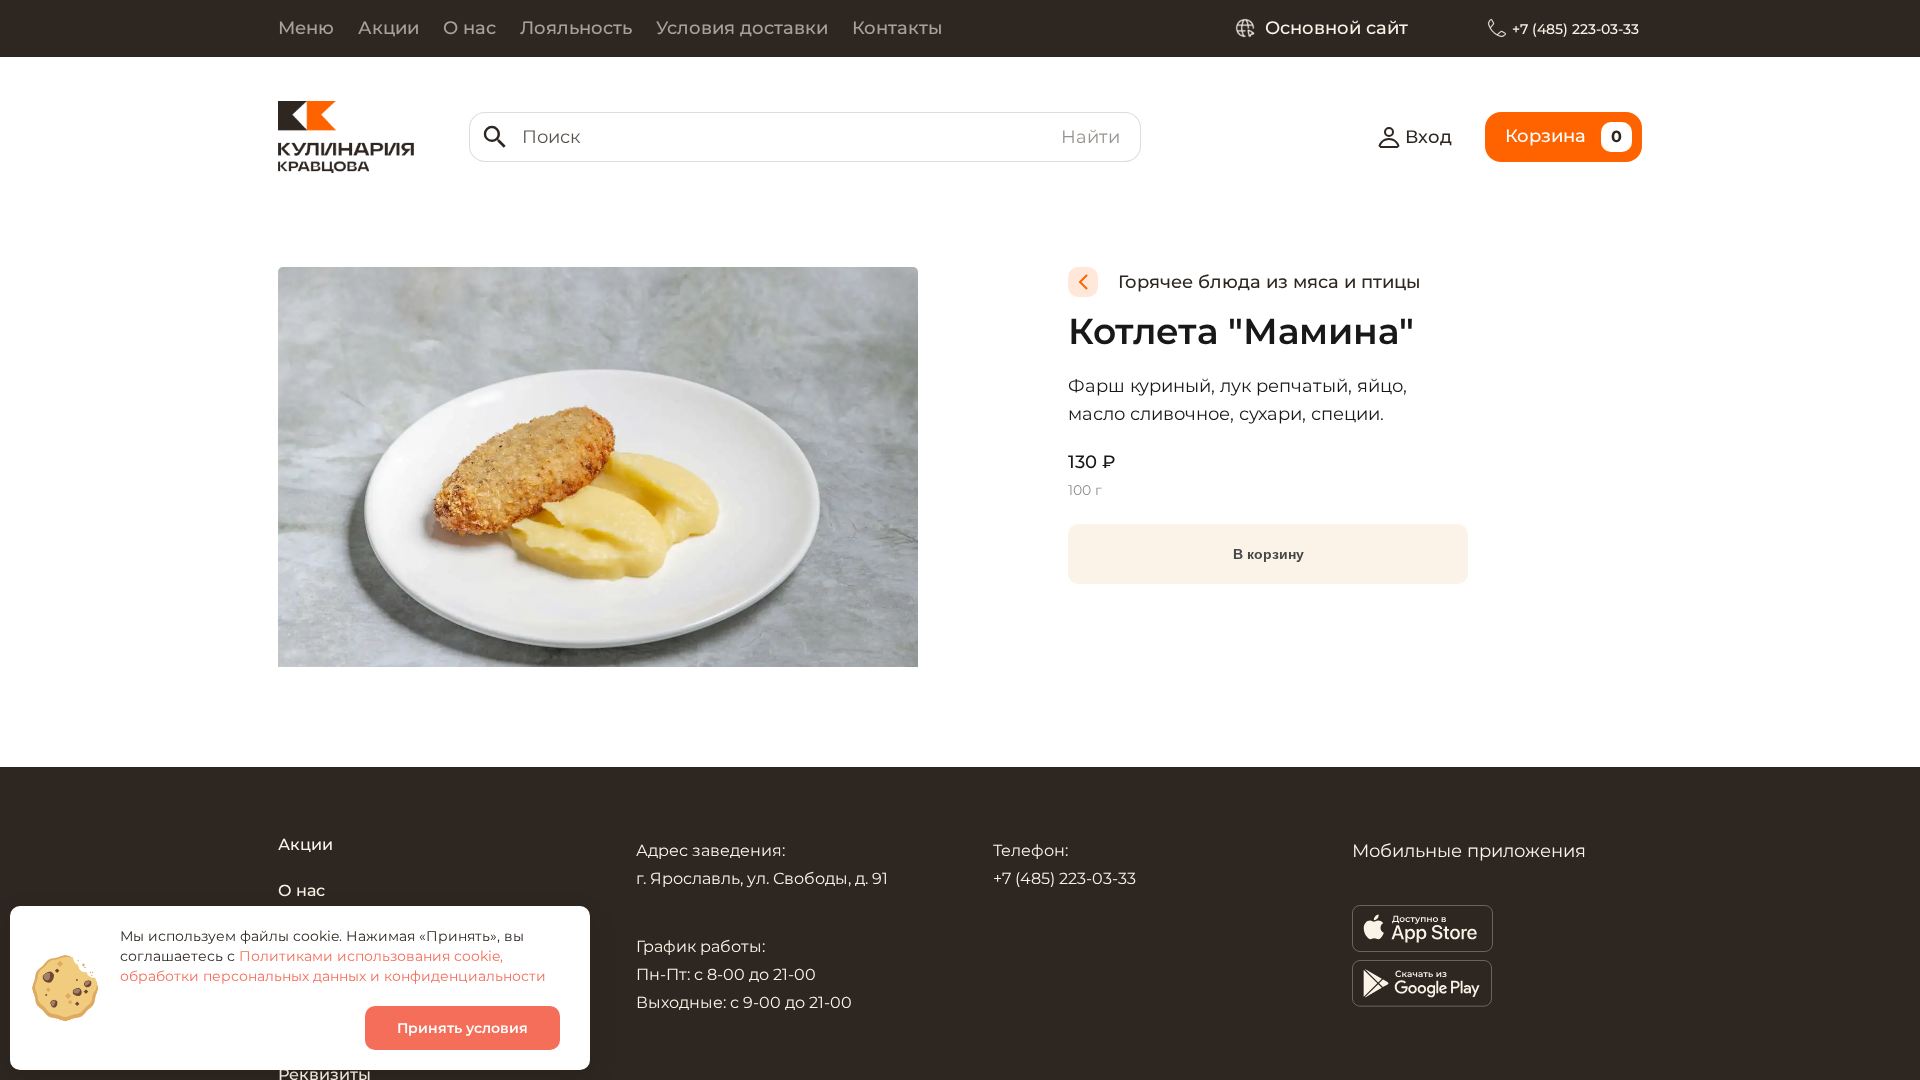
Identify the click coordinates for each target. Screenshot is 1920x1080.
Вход (1428, 137)
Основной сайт (1336, 28)
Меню (306, 28)
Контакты (897, 28)
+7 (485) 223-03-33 (1575, 29)
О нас (469, 28)
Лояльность (576, 28)
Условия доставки (742, 28)
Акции (388, 28)
